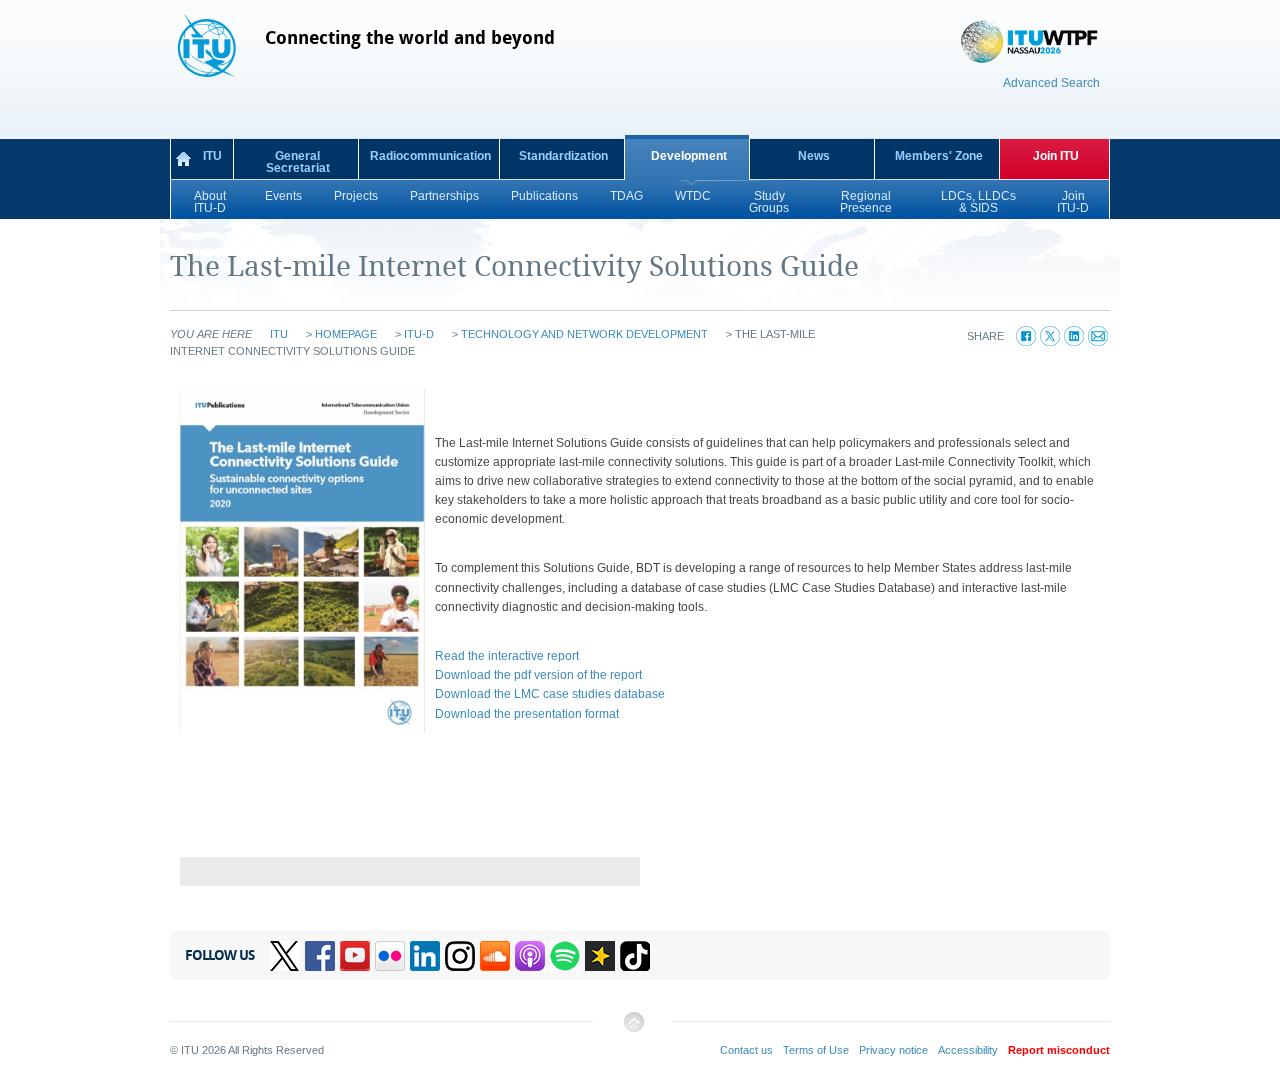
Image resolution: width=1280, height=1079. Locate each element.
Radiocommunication (430, 156)
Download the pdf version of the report (538, 675)
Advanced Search (1051, 83)
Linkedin (425, 956)
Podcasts (530, 956)
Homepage (346, 334)
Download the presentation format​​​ (527, 714)
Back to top (633, 1029)
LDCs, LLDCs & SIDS (978, 202)
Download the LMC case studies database (550, 694)
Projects (356, 196)
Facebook (320, 956)
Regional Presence (866, 202)
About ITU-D (210, 202)
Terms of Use (816, 1050)
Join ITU (1056, 156)
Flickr (390, 956)
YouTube (355, 956)
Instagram (460, 956)
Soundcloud (495, 956)
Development (689, 156)
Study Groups (769, 202)
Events (283, 196)
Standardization (563, 156)
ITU (212, 156)
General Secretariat (298, 162)
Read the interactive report (507, 656)
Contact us (746, 1050)
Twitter (285, 956)
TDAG (626, 196)
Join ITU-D (1073, 202)
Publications (544, 196)
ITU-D (419, 334)
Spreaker (600, 956)
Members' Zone (939, 156)
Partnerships (444, 196)
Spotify (565, 956)
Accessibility (968, 1050)
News (814, 156)
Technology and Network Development (584, 334)
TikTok (635, 956)
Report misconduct (1059, 1050)
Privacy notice (893, 1050)
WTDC (693, 196)
